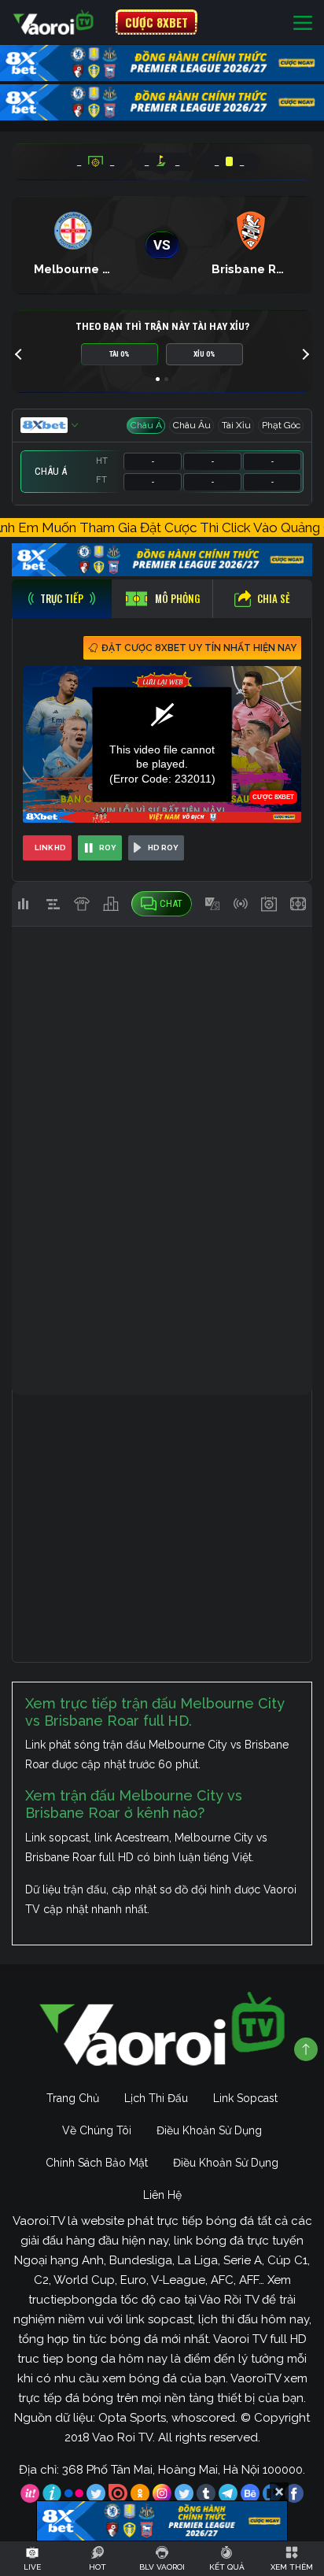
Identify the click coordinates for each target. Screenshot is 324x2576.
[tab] (62, 599)
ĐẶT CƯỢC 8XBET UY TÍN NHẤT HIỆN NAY (199, 648)
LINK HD (50, 848)
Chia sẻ (274, 598)
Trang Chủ (73, 2098)
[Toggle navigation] (303, 22)
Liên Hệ (162, 2195)
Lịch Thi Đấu (156, 2098)
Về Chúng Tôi (97, 2130)
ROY (108, 848)
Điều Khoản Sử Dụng (209, 2130)
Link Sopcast (245, 2098)
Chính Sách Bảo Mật (97, 2163)
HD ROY (163, 848)
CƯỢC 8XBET (156, 22)
